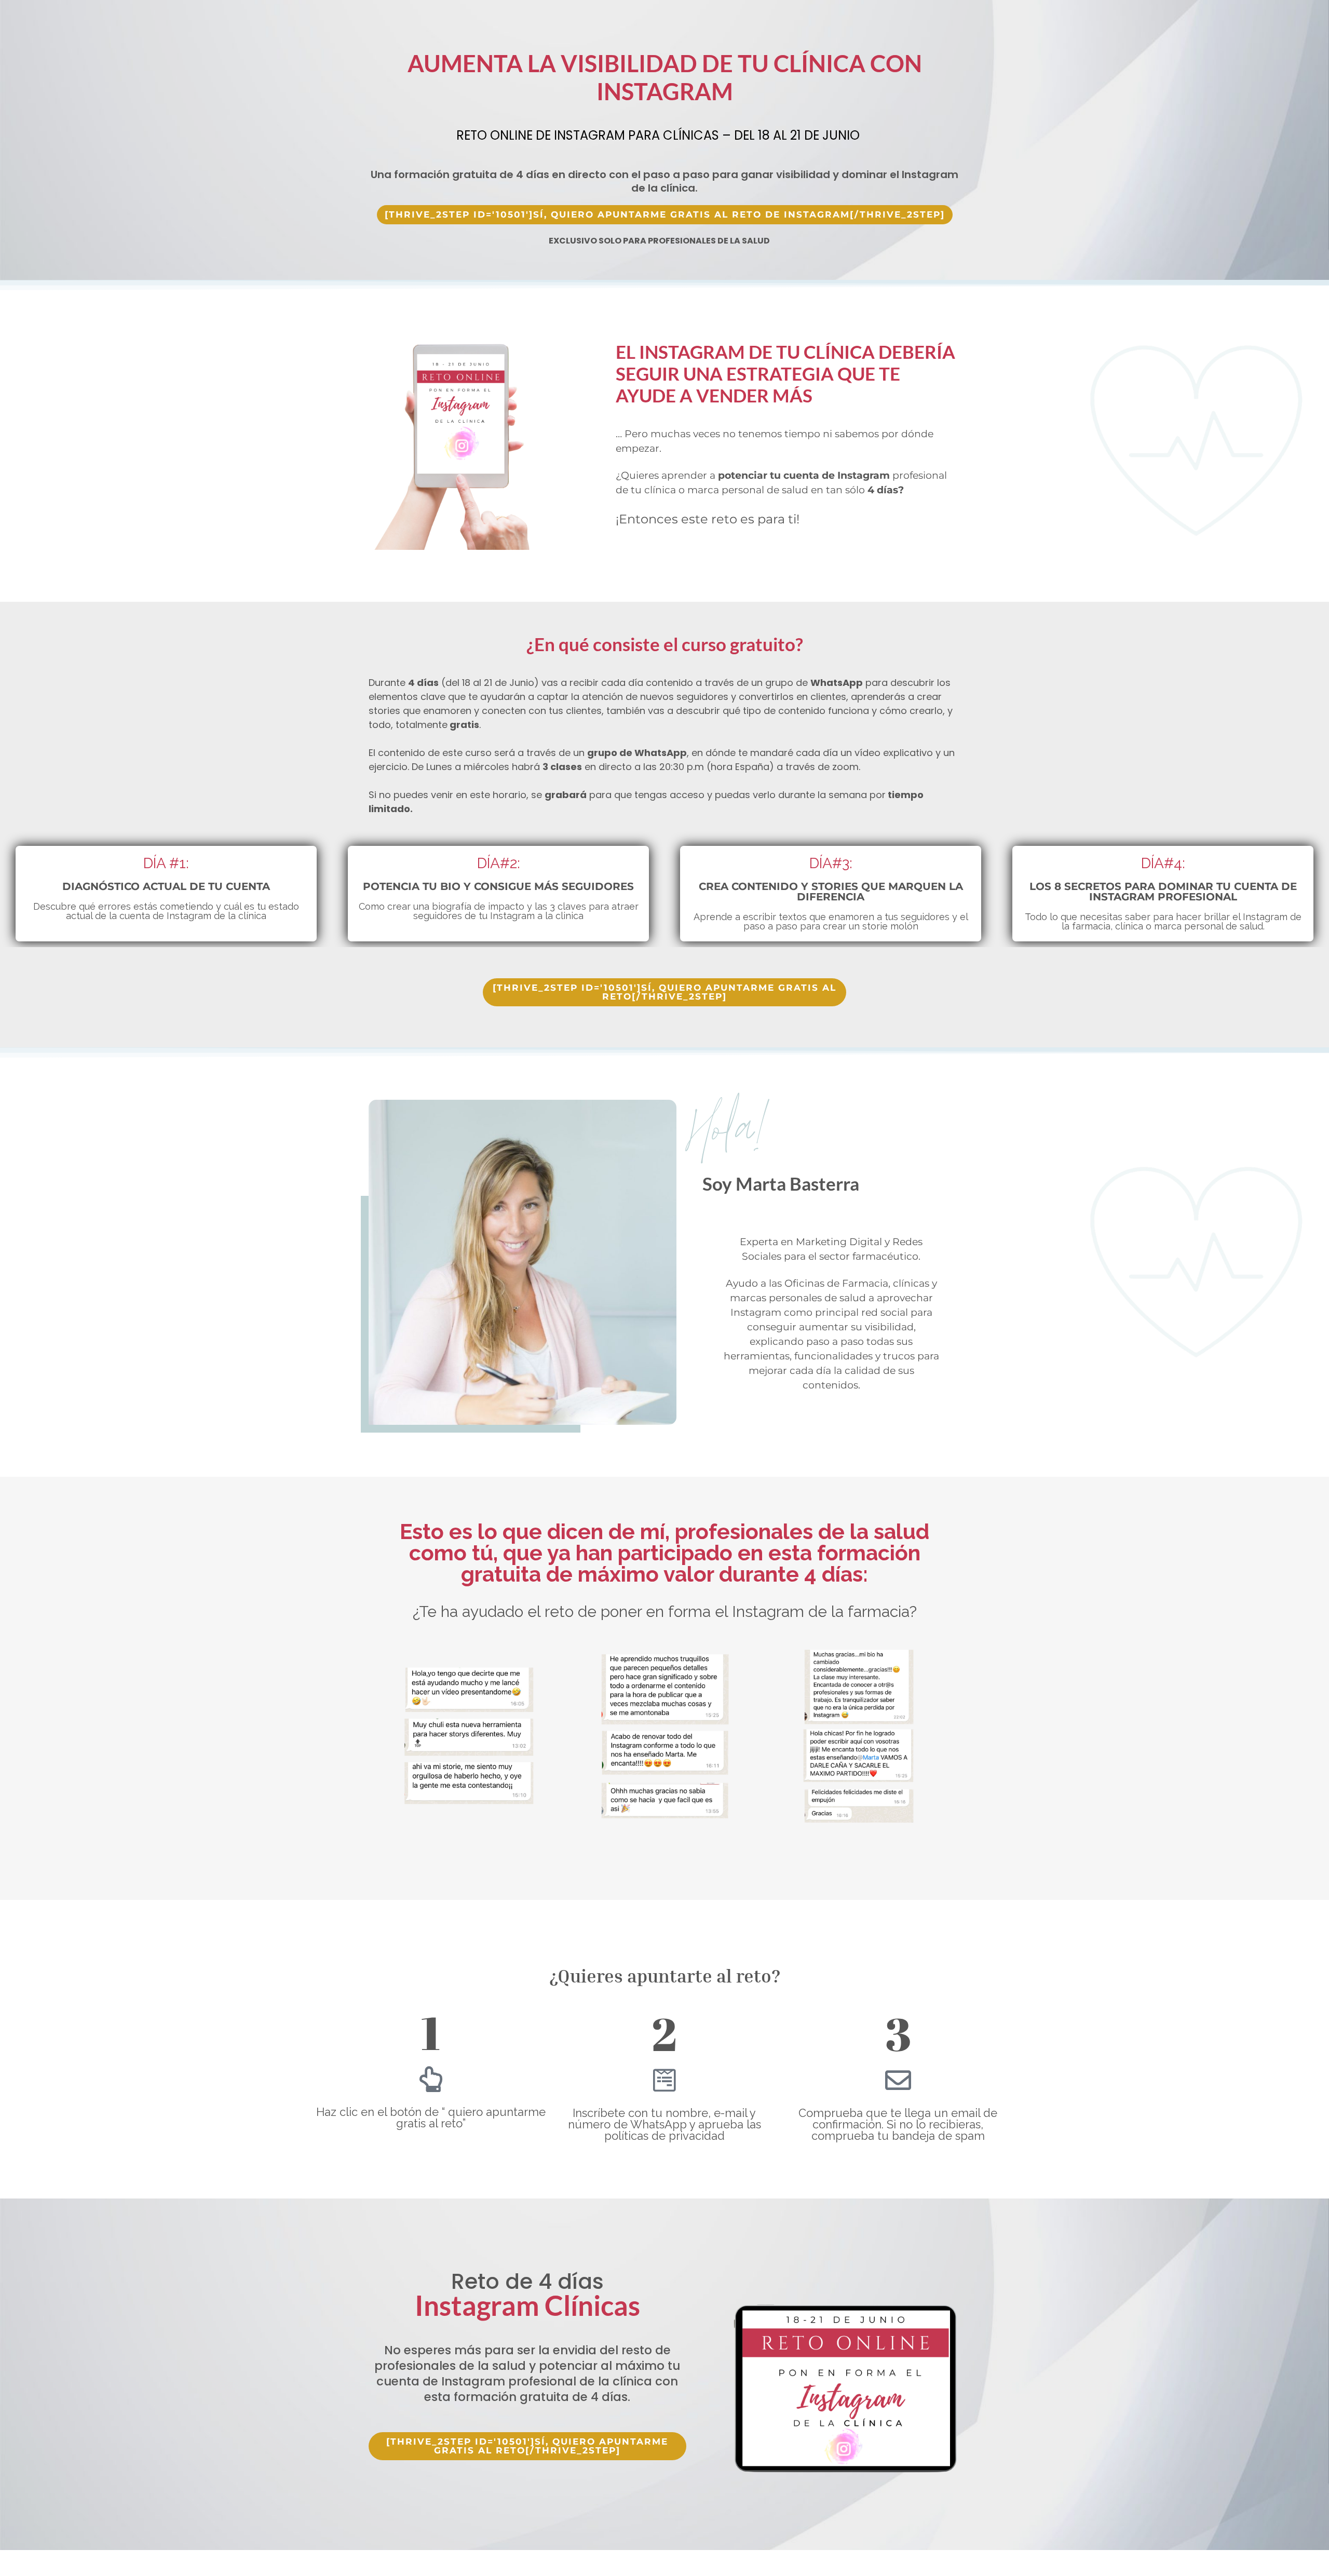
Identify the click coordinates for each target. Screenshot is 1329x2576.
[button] (665, 215)
